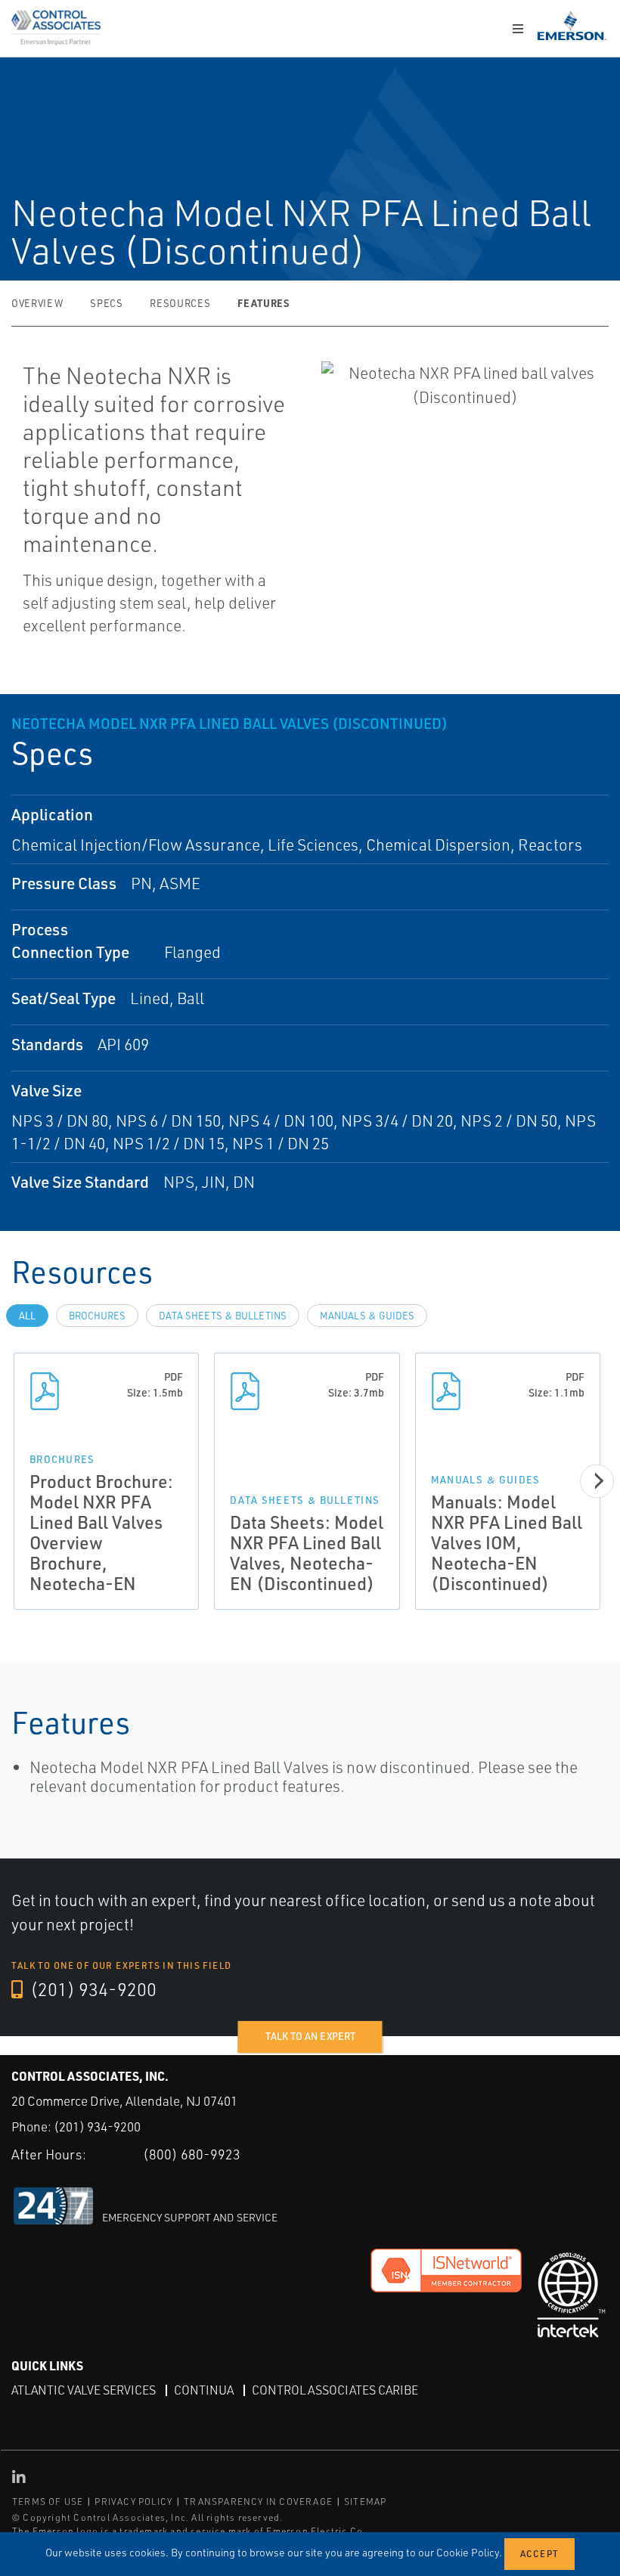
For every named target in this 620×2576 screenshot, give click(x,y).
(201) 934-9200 (91, 1989)
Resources (180, 303)
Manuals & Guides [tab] (367, 1316)
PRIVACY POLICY (133, 2502)
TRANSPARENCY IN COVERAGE (258, 2502)
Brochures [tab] (97, 1316)
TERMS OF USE (48, 2502)
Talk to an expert (310, 2036)
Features (263, 303)
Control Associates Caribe (335, 2390)
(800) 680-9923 (192, 2154)
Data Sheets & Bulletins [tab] (223, 1316)
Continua (204, 2390)
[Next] (597, 1481)
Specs (106, 303)
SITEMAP (365, 2502)
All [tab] (27, 1316)
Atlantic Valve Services (84, 2390)
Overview (37, 303)
